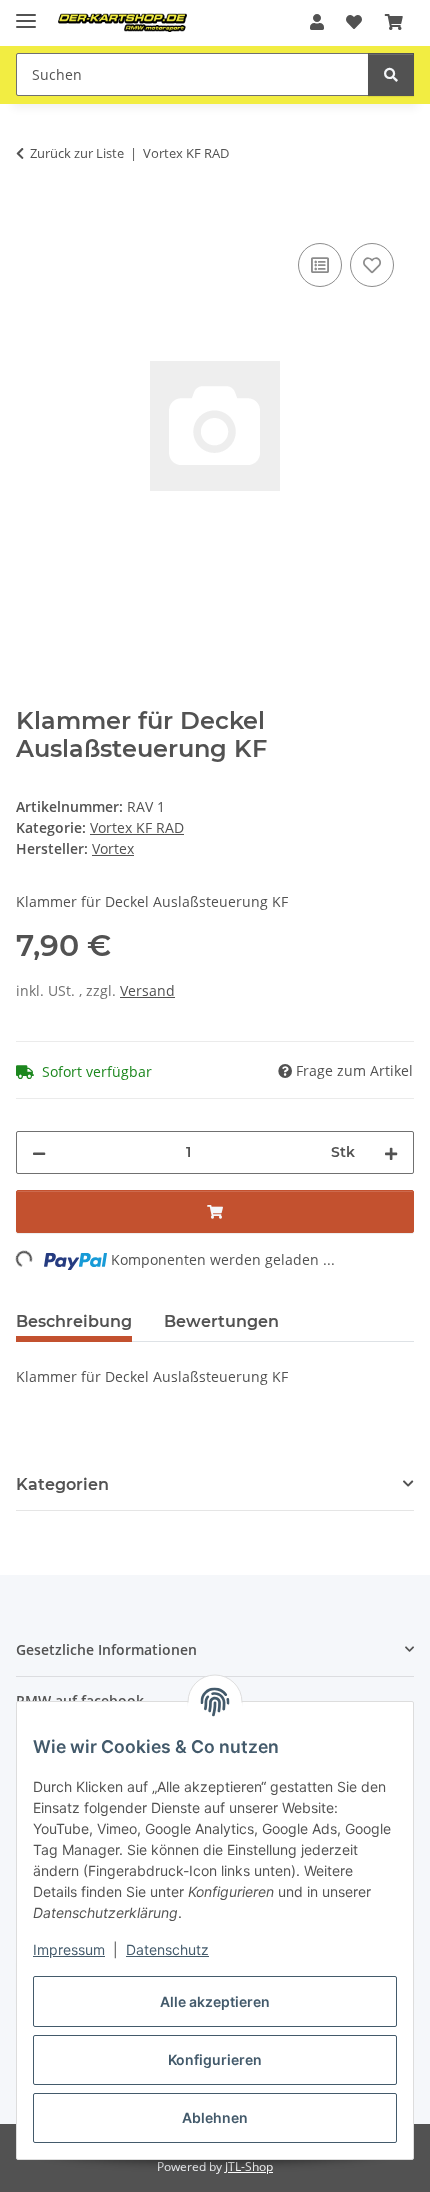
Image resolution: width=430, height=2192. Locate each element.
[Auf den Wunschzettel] (372, 265)
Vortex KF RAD (137, 827)
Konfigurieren (215, 2059)
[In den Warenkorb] (32, 216)
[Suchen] (391, 74)
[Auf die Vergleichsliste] (320, 265)
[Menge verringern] (39, 1152)
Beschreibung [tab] (74, 1321)
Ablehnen (215, 2117)
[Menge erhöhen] (391, 1152)
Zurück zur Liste (77, 153)
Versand (147, 990)
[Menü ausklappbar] (26, 12)
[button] (317, 22)
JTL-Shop (249, 2166)
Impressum (69, 1949)
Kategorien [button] (62, 1484)
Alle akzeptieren (215, 2001)
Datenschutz (167, 1949)
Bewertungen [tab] (221, 1321)
